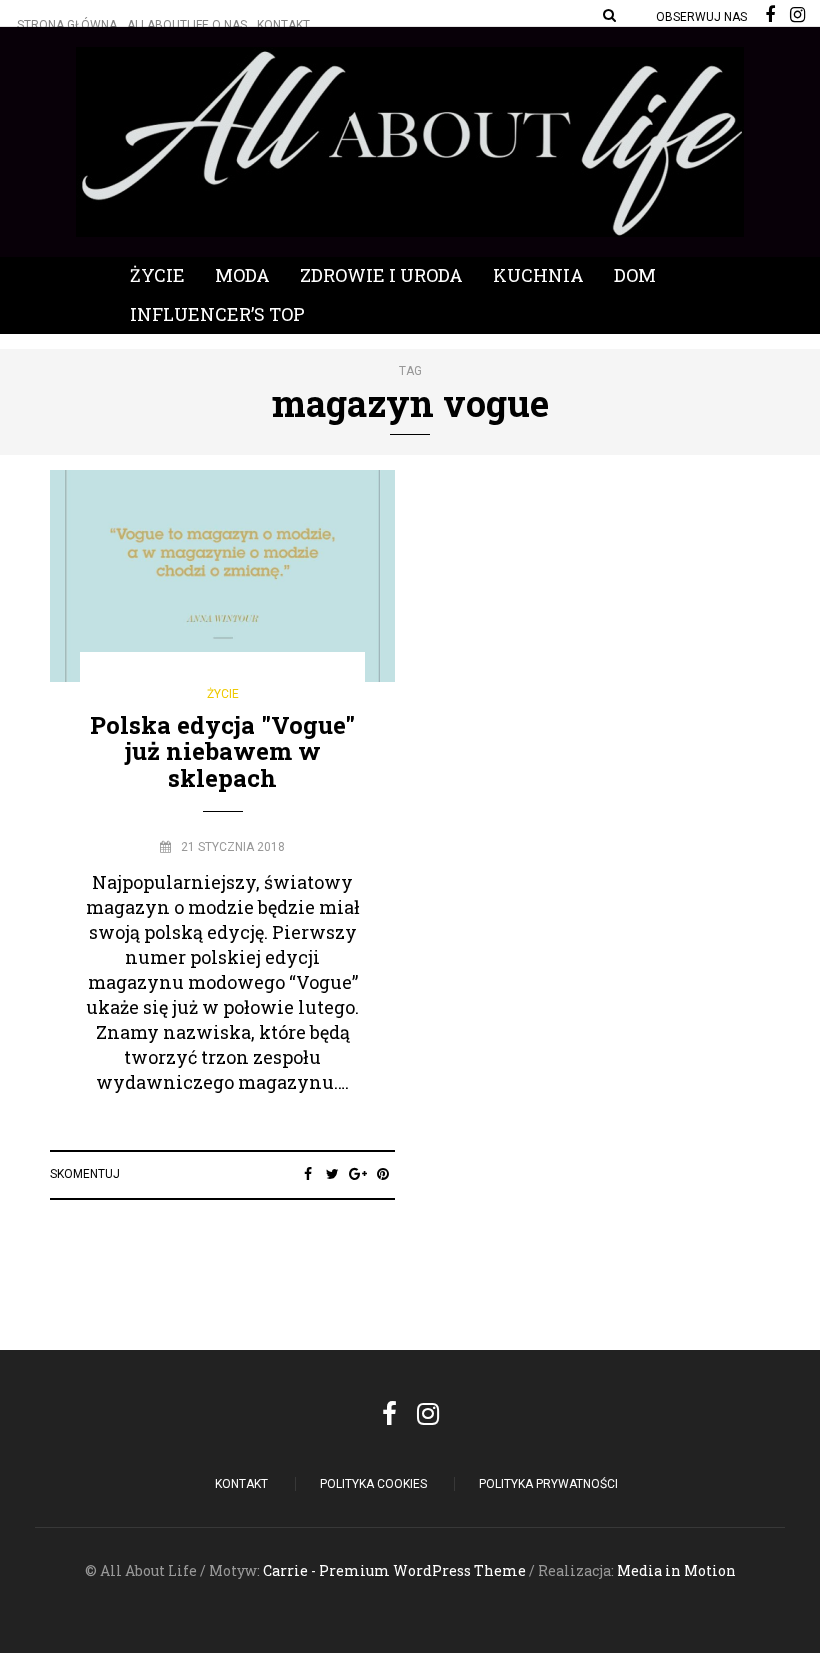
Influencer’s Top (217, 314)
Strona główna (67, 25)
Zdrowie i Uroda (381, 275)
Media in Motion (676, 1570)
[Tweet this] (332, 1174)
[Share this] (307, 1174)
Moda (242, 275)
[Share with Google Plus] (357, 1174)
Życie (157, 275)
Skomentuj (85, 1174)
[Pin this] (382, 1174)
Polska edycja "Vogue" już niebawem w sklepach (222, 751)
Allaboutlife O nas (187, 25)
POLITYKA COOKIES (373, 1484)
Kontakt (283, 25)
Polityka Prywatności (548, 1484)
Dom (635, 275)
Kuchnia (538, 275)
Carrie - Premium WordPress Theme (394, 1570)
